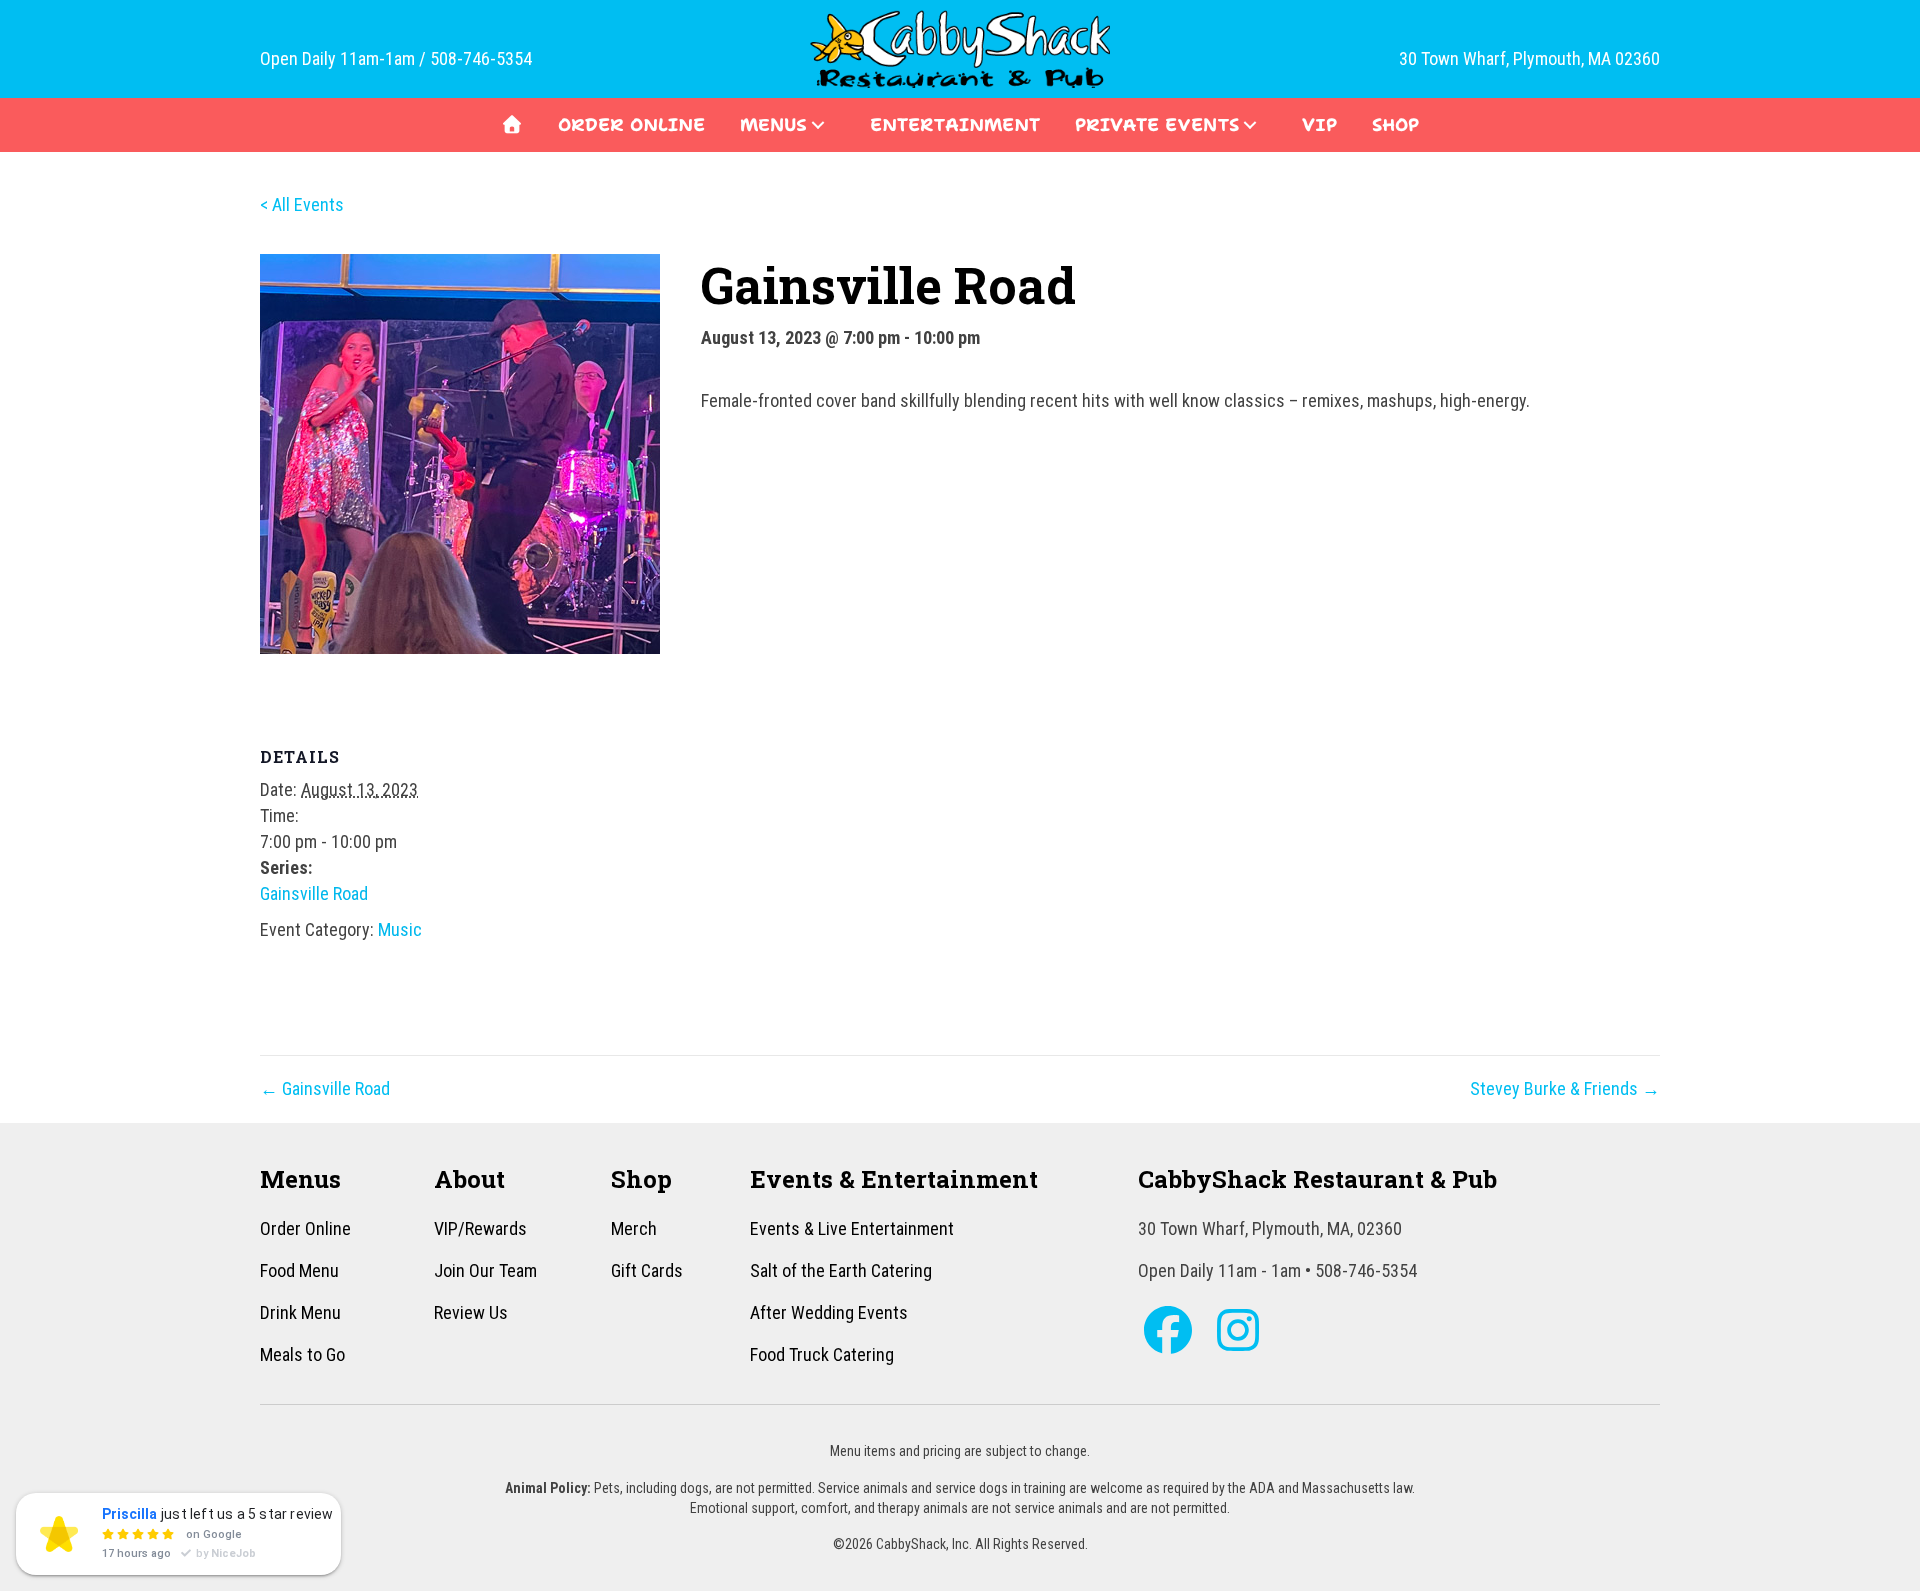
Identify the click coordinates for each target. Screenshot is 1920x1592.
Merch (634, 1228)
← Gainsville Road (325, 1088)
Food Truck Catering (822, 1354)
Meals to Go (302, 1354)
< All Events (302, 204)
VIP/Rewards (480, 1228)
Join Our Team (485, 1270)
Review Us (471, 1312)
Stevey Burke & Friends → (1565, 1088)
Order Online (305, 1228)
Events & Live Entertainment (852, 1228)
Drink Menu (300, 1312)
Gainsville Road (314, 893)
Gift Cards (647, 1270)
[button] (818, 125)
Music (400, 929)
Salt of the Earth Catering (841, 1270)
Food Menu (299, 1270)
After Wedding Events (829, 1312)
